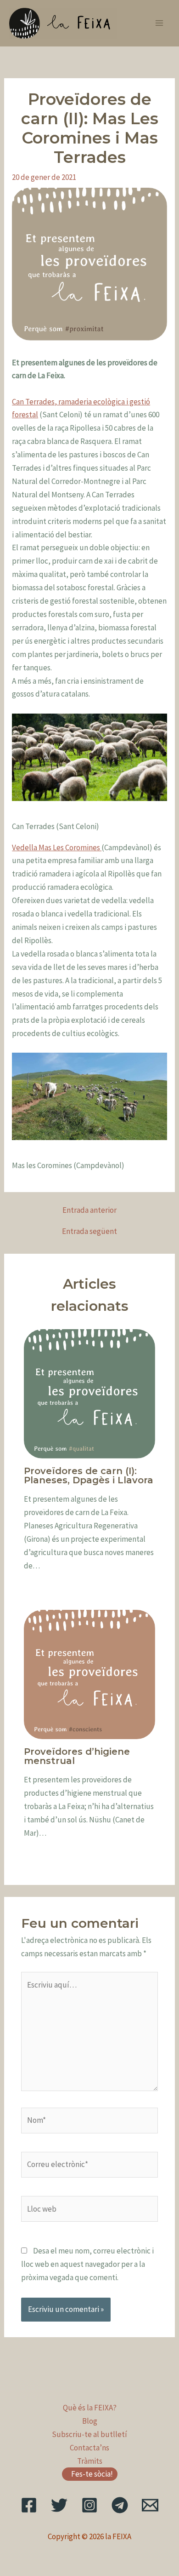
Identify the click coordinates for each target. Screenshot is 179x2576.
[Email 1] (150, 2505)
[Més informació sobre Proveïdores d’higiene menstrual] (90, 1674)
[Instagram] (89, 2505)
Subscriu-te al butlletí (89, 2434)
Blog (90, 2421)
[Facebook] (29, 2505)
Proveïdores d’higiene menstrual (77, 1756)
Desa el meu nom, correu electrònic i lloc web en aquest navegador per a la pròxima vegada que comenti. (87, 2264)
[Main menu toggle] (160, 23)
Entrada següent (89, 1231)
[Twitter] (59, 2505)
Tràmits (90, 2461)
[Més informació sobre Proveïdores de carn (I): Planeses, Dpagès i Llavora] (90, 1393)
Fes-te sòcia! (92, 2474)
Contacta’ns (89, 2448)
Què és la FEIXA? (90, 2408)
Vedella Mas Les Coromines (57, 847)
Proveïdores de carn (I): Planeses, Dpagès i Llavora (89, 1475)
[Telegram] (120, 2505)
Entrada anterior (89, 1210)
